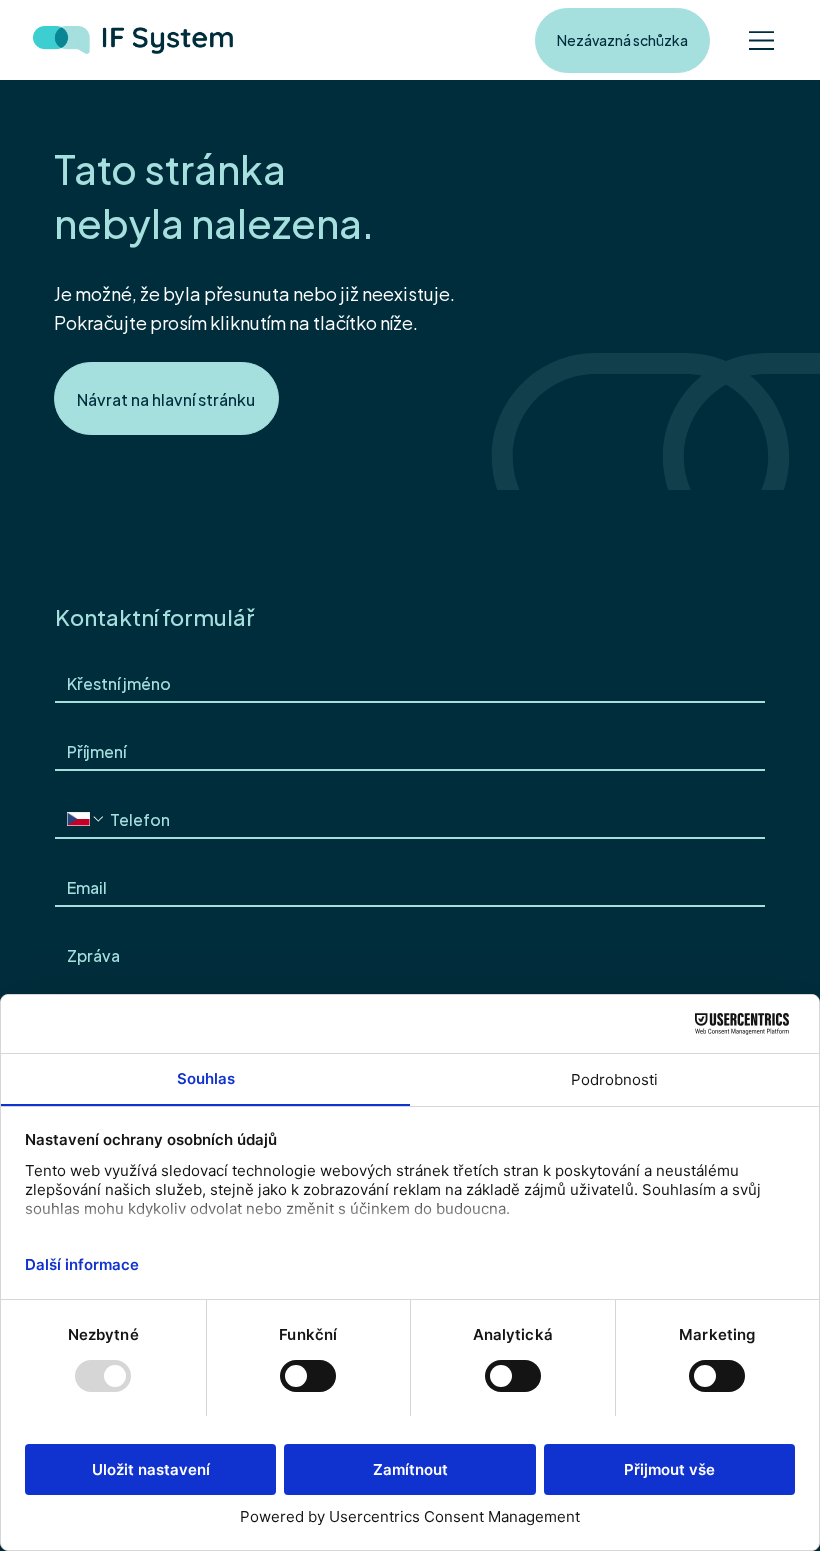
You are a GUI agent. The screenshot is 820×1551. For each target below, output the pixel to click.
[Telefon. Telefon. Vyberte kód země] (86, 819)
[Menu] (762, 40)
